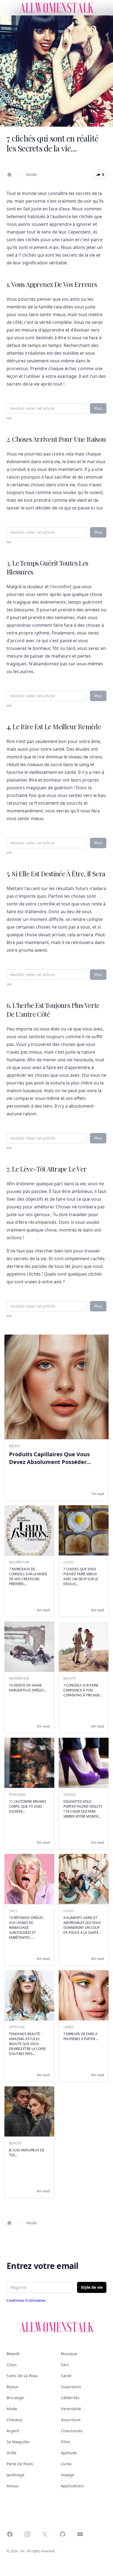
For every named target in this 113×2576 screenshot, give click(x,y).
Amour (13, 2486)
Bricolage (15, 2398)
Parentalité (71, 2409)
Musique (69, 2354)
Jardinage (15, 2475)
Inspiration (71, 2387)
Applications (72, 2486)
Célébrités (70, 2398)
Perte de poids (20, 2464)
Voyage (67, 2475)
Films (66, 2442)
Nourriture (71, 2420)
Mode (32, 174)
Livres (66, 2464)
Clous (12, 2365)
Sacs (65, 2365)
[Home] (9, 175)
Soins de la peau (22, 2376)
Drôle (12, 2453)
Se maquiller (18, 2442)
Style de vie (92, 2287)
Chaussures (72, 2431)
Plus (98, 408)
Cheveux (14, 2420)
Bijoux (12, 2387)
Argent (13, 2431)
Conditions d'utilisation (26, 2300)
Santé (66, 2376)
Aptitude (69, 2453)
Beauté (13, 2354)
